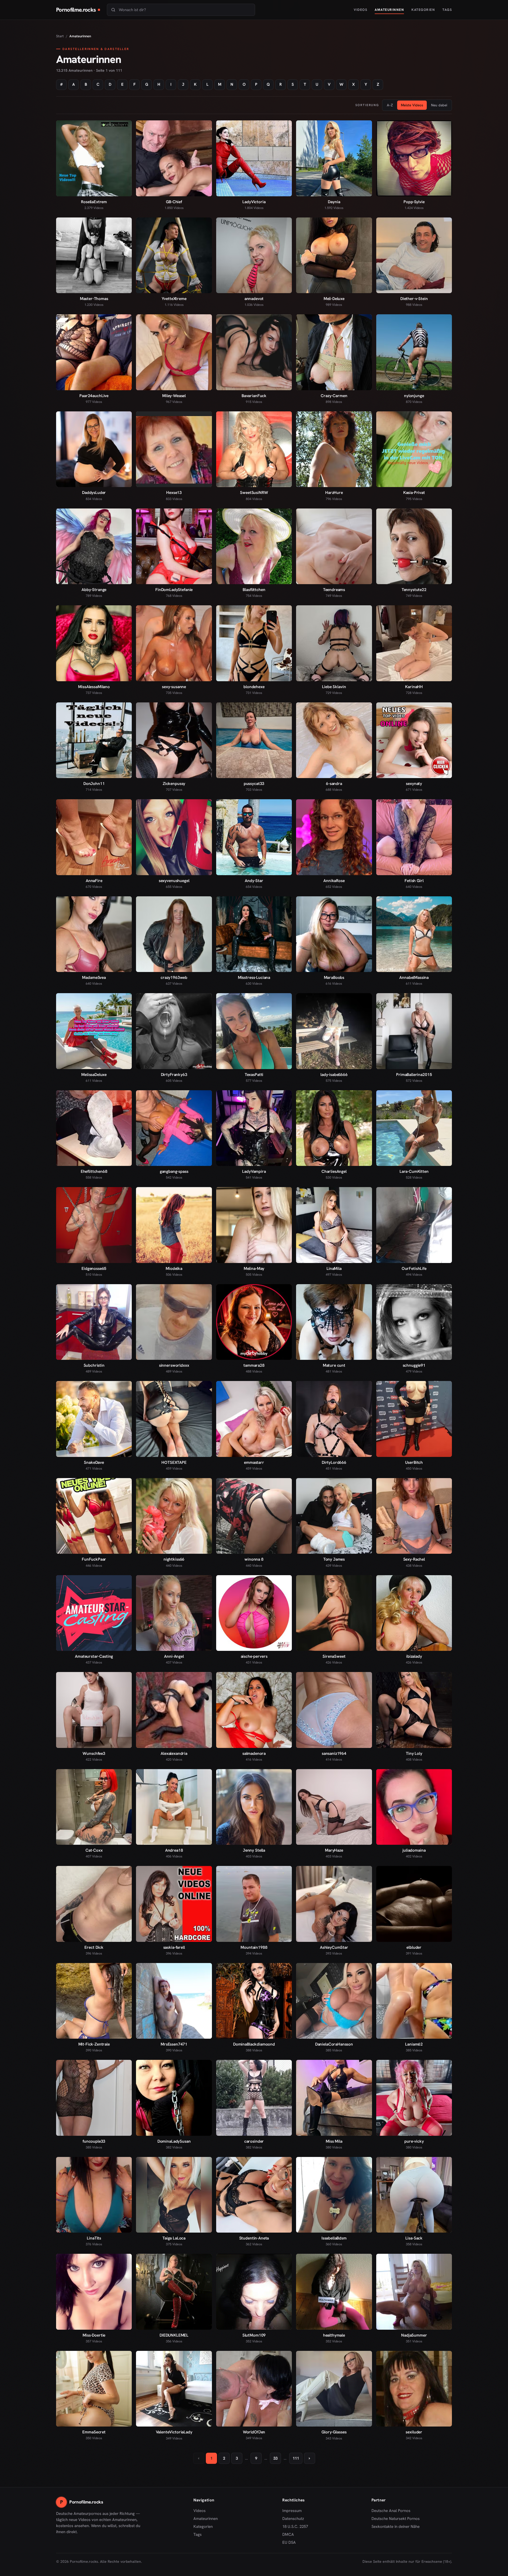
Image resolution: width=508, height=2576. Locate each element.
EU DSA (289, 2542)
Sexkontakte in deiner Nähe (396, 2527)
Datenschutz (293, 2519)
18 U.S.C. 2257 (295, 2527)
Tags (447, 10)
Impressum (292, 2511)
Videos (360, 10)
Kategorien (423, 10)
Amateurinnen (389, 10)
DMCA (288, 2534)
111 (296, 2458)
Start (60, 36)
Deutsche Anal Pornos (393, 2511)
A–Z (390, 105)
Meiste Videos (412, 105)
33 (275, 2458)
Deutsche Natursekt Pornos (396, 2519)
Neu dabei (439, 105)
